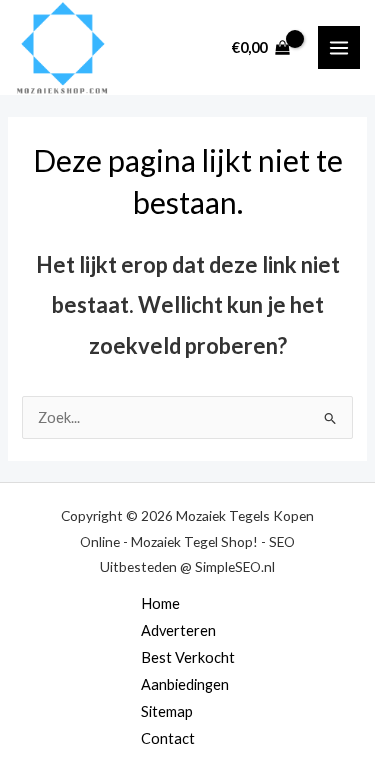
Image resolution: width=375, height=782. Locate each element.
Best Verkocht (188, 657)
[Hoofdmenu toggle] (339, 47)
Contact (168, 738)
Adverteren (178, 630)
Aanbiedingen (185, 684)
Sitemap (167, 711)
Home (160, 603)
